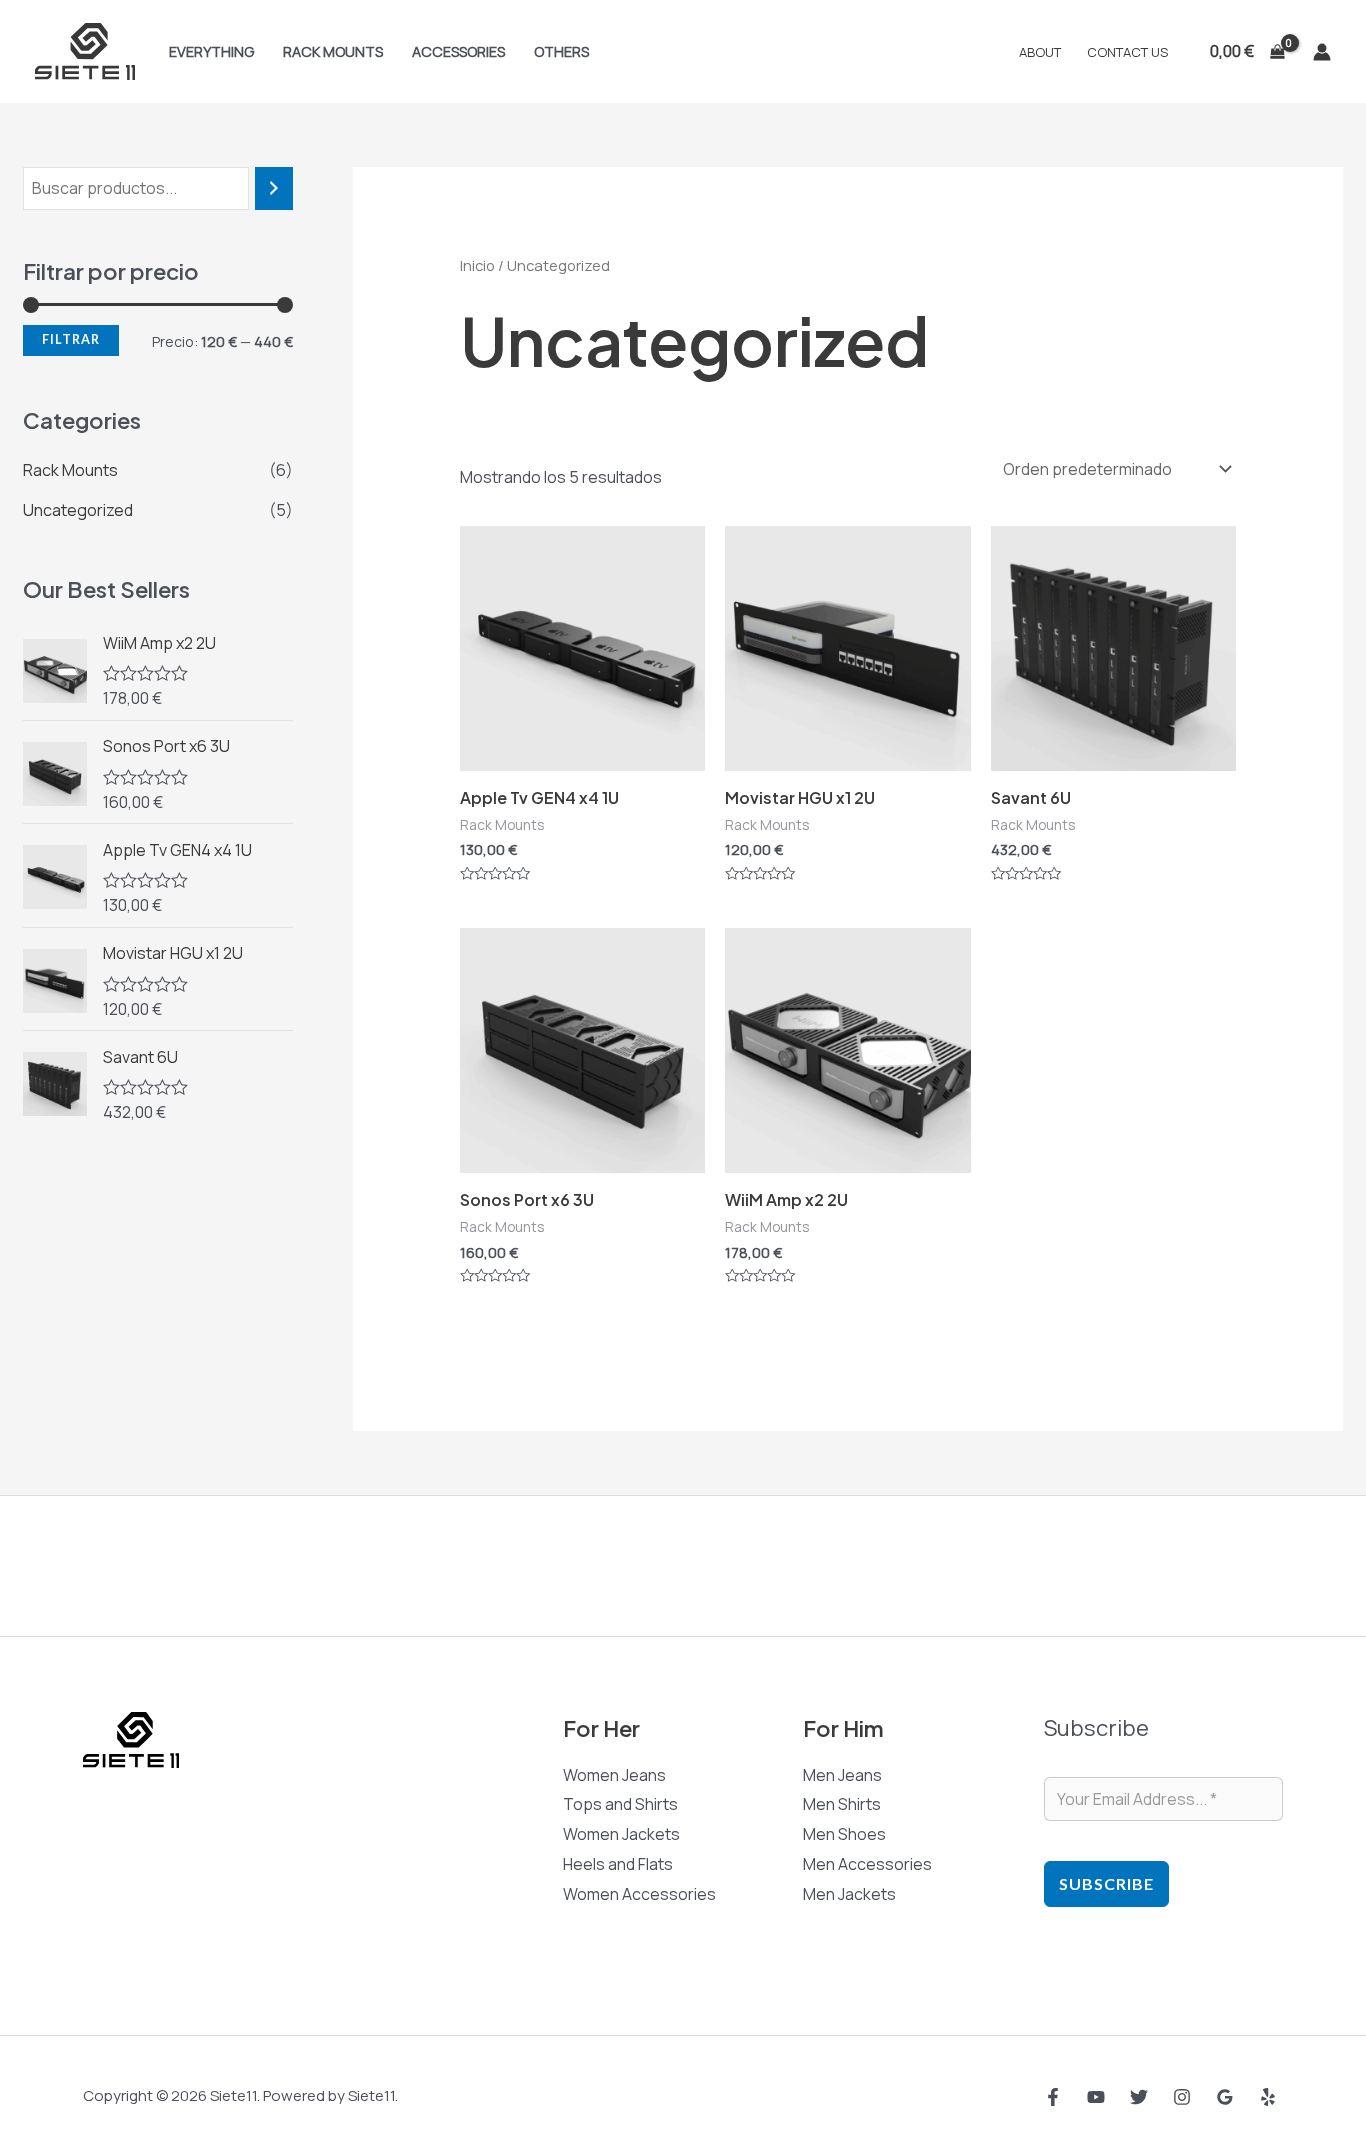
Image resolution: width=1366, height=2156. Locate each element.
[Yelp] (1268, 2097)
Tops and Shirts (620, 1804)
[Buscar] (274, 188)
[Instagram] (1182, 2097)
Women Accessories (639, 1894)
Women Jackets (621, 1834)
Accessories (458, 51)
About (1040, 52)
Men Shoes (844, 1834)
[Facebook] (1053, 2097)
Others (561, 51)
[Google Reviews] (1225, 2097)
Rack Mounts (333, 51)
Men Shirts (842, 1804)
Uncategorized (78, 510)
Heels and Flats (618, 1864)
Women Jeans (614, 1775)
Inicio (477, 265)
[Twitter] (1139, 2097)
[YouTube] (1096, 2097)
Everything (211, 51)
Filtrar (71, 339)
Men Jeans (842, 1775)
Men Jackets (849, 1894)
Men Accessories (867, 1864)
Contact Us (1127, 52)
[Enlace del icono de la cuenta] (1322, 52)
